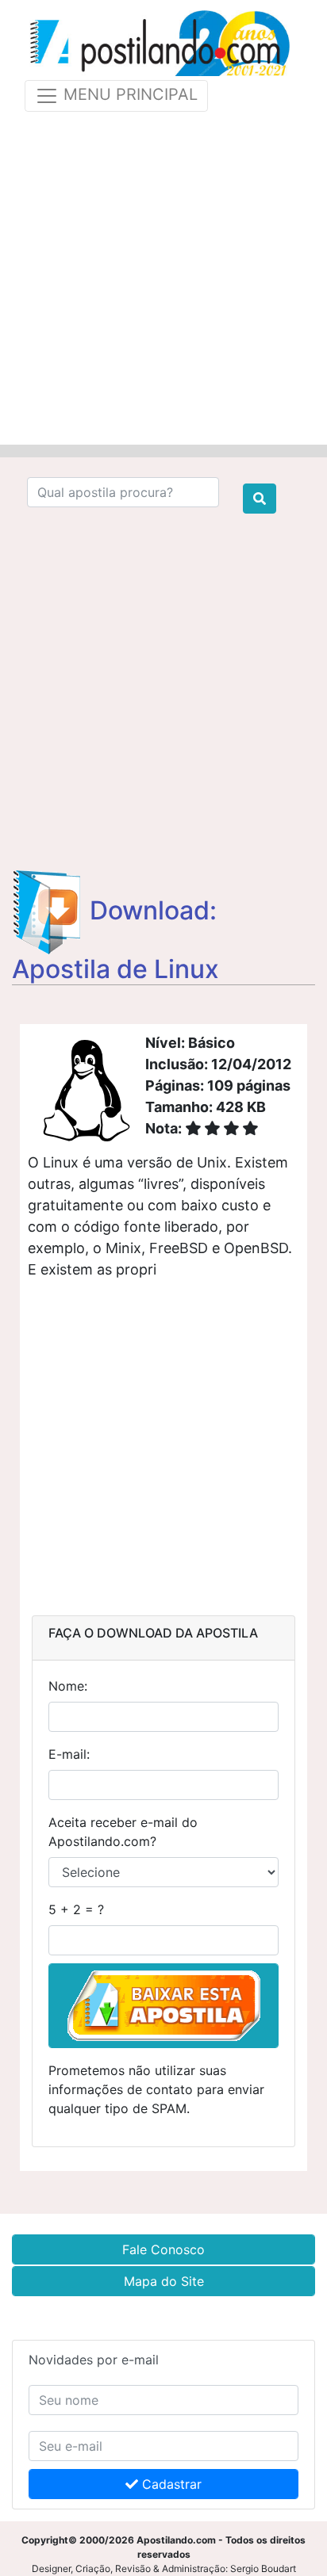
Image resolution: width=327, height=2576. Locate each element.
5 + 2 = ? (76, 1909)
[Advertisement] (163, 275)
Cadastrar (170, 2484)
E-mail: (69, 1754)
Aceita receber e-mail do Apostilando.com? (123, 1832)
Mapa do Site (164, 2281)
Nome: (68, 1686)
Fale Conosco (163, 2249)
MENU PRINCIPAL (128, 94)
